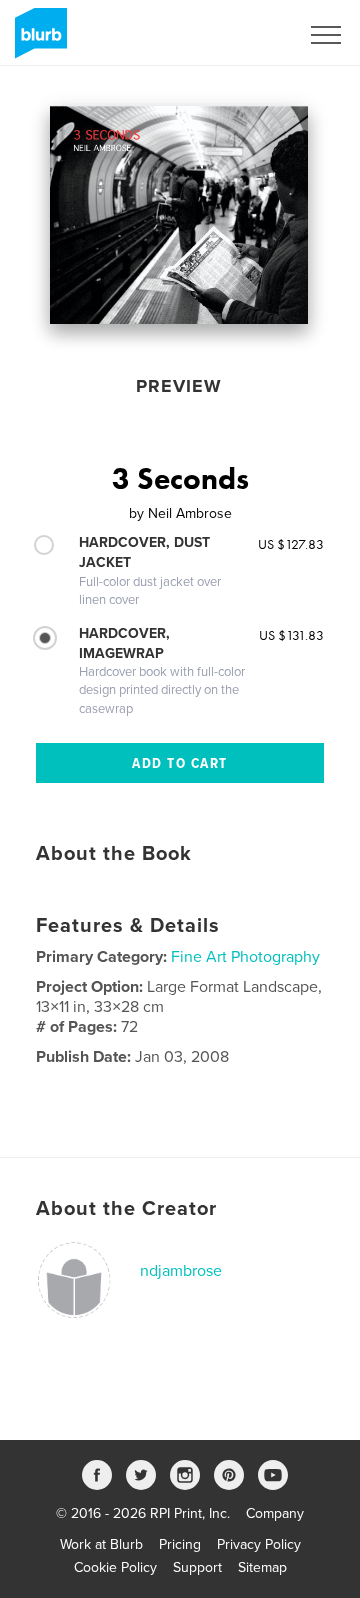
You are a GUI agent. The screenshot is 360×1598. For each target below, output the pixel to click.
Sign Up (248, 35)
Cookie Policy (115, 1567)
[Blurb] (37, 41)
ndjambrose (181, 1271)
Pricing (180, 1544)
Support (197, 1567)
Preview (179, 386)
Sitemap (262, 1567)
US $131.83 (291, 635)
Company (275, 1513)
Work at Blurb (101, 1544)
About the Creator (126, 1209)
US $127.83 (291, 544)
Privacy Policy (259, 1544)
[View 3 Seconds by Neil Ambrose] (179, 215)
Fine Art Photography (245, 957)
